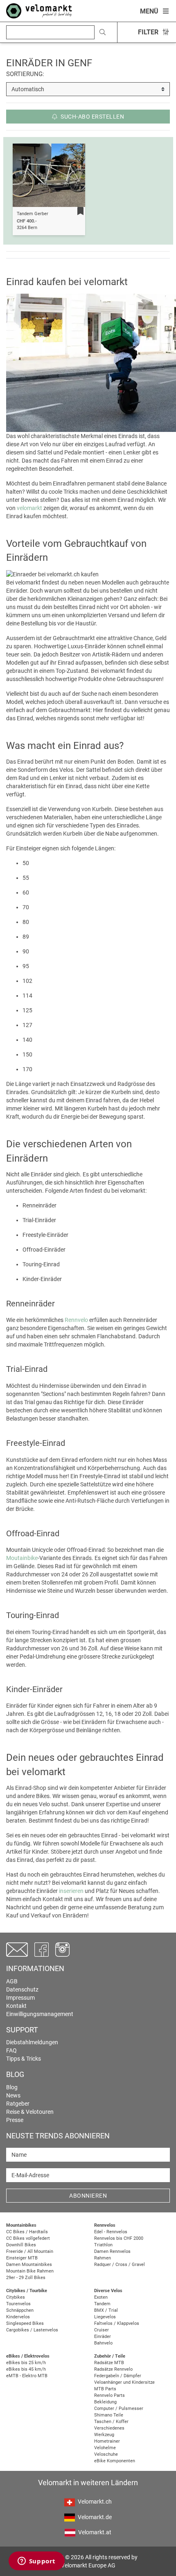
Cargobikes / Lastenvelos (32, 2330)
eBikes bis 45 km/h (26, 2369)
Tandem (102, 2304)
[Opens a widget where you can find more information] (36, 2562)
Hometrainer (107, 2441)
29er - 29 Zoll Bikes (26, 2278)
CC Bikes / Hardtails (27, 2232)
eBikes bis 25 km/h (26, 2363)
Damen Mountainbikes (29, 2265)
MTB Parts (105, 2389)
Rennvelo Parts (109, 2395)
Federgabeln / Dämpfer (118, 2376)
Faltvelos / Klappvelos (117, 2323)
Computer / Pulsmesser (119, 2409)
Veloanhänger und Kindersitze (124, 2382)
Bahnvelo (103, 2343)
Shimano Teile (109, 2415)
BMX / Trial (106, 2310)
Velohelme (105, 2448)
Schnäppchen (20, 2310)
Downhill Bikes (21, 2245)
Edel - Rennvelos (111, 2232)
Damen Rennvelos (112, 2251)
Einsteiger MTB (22, 2258)
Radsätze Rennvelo (113, 2369)
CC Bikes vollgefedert (28, 2238)
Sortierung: (25, 74)
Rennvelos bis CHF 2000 (119, 2238)
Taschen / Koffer (111, 2422)
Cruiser (102, 2330)
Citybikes (16, 2297)
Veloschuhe (106, 2454)
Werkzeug (104, 2435)
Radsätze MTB (109, 2363)
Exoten (101, 2297)
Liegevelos (105, 2317)
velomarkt (29, 508)
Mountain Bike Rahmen (30, 2271)
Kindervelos (18, 2317)
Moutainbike (22, 1558)
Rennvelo (76, 1320)
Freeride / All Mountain (30, 2251)
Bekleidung (105, 2402)
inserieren (71, 1891)
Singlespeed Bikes (25, 2323)
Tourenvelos (18, 2304)
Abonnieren (88, 2196)
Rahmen (103, 2258)
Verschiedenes (109, 2428)
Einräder (103, 2337)
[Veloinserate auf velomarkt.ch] (39, 10)
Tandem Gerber (33, 214)
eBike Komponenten (115, 2461)
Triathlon (103, 2245)
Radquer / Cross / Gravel (120, 2265)
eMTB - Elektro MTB (27, 2376)
